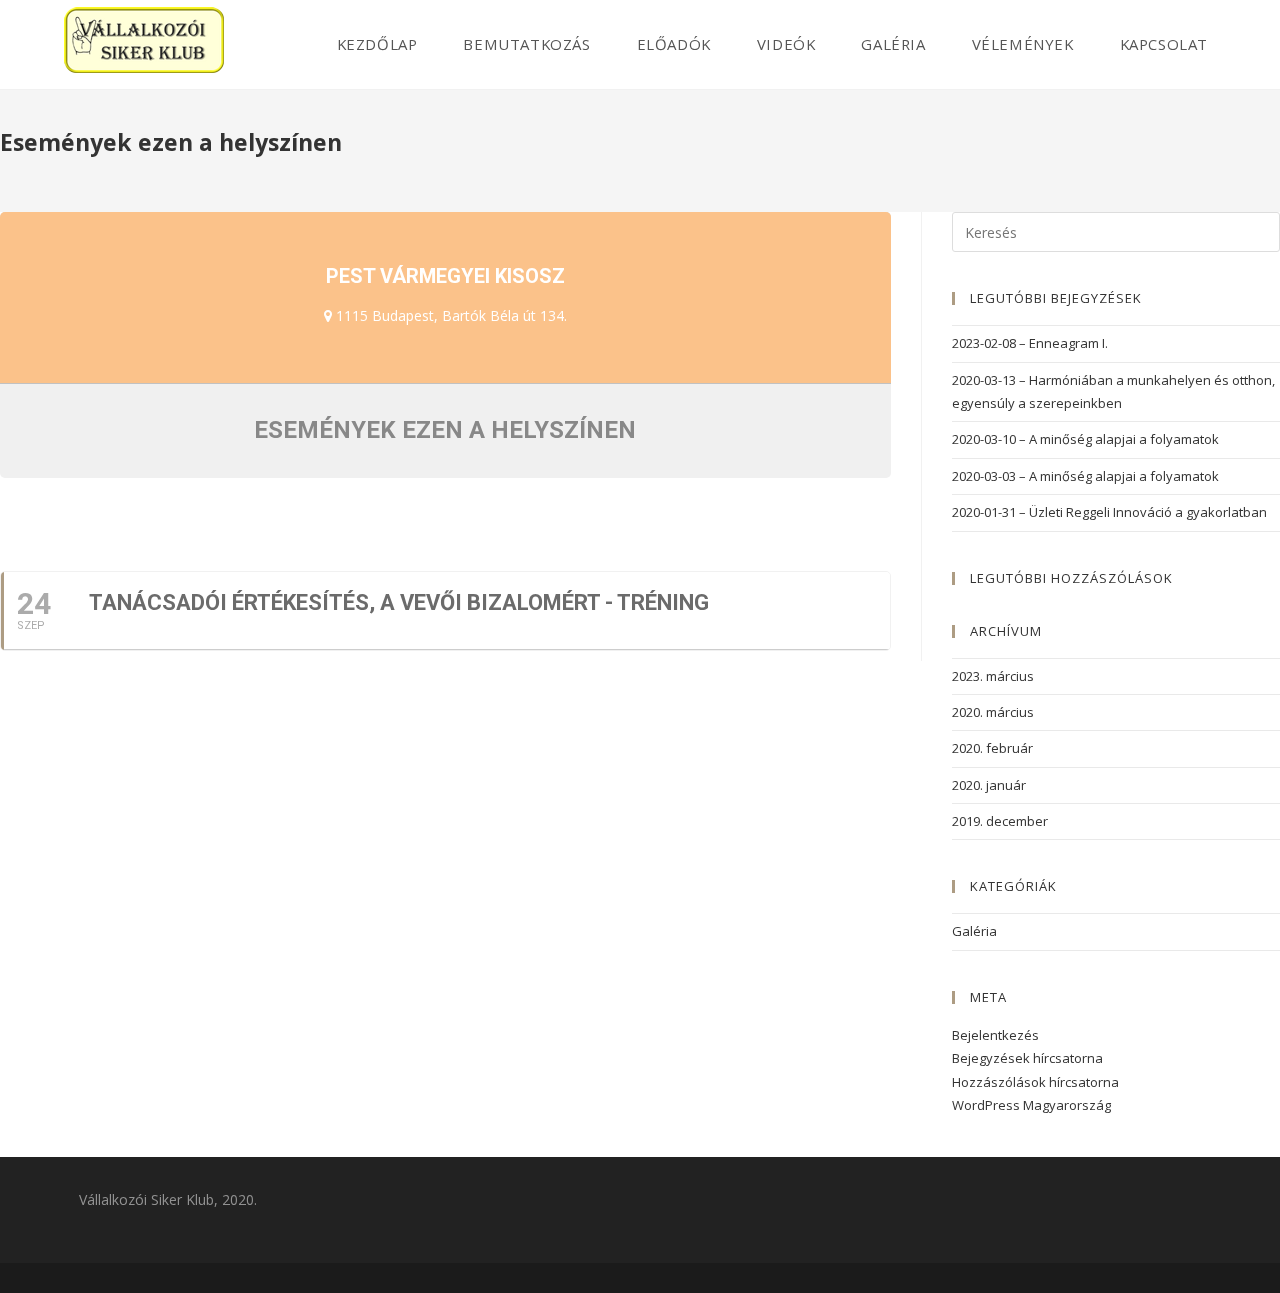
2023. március (993, 676)
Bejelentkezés (995, 1035)
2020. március (993, 712)
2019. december (1000, 821)
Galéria (974, 931)
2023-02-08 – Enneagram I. (1030, 343)
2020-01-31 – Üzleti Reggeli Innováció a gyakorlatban (1109, 512)
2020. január (989, 785)
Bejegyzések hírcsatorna (1027, 1058)
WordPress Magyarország (1031, 1105)
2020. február (992, 748)
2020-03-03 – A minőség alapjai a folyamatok (1085, 476)
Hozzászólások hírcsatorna (1035, 1082)
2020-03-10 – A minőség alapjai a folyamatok (1085, 439)
